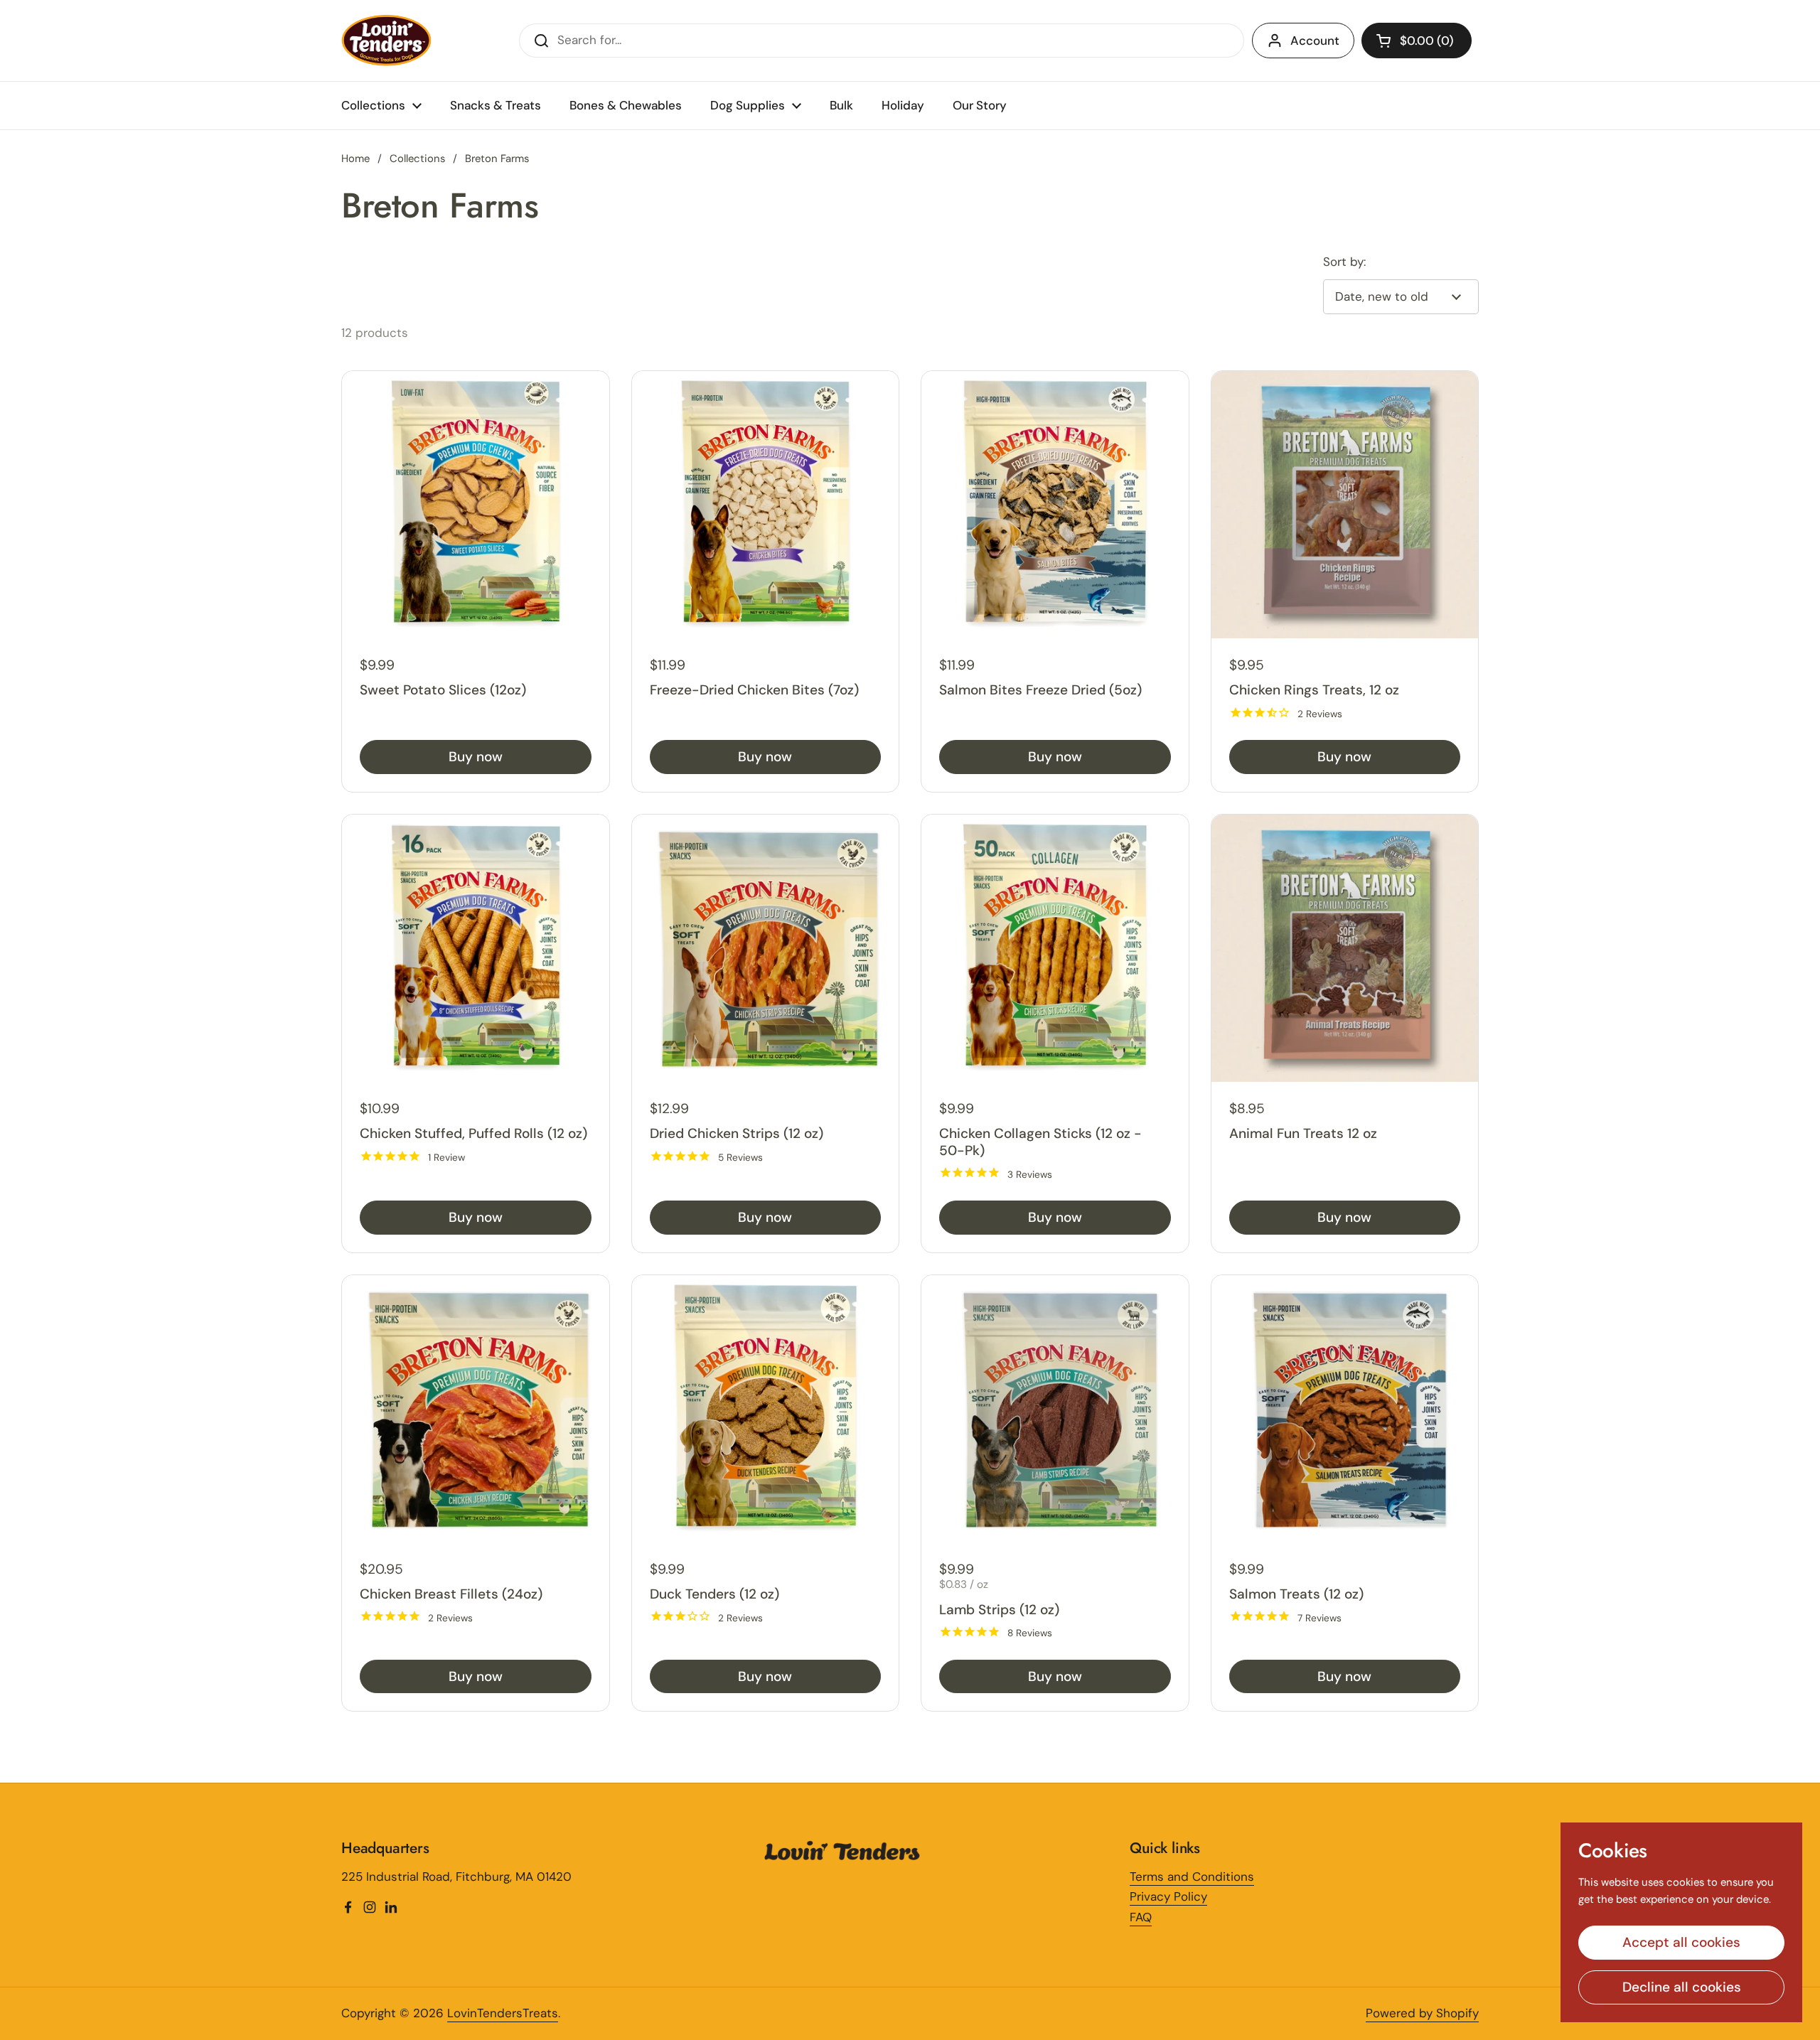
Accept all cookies (1681, 1942)
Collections (417, 159)
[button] (1417, 41)
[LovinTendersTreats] (387, 41)
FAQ (1141, 1917)
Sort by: (1344, 262)
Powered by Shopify (1422, 2013)
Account (1315, 41)
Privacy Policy (1168, 1896)
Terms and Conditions (1192, 1877)
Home (355, 159)
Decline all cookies (1682, 1987)
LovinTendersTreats (503, 2013)
